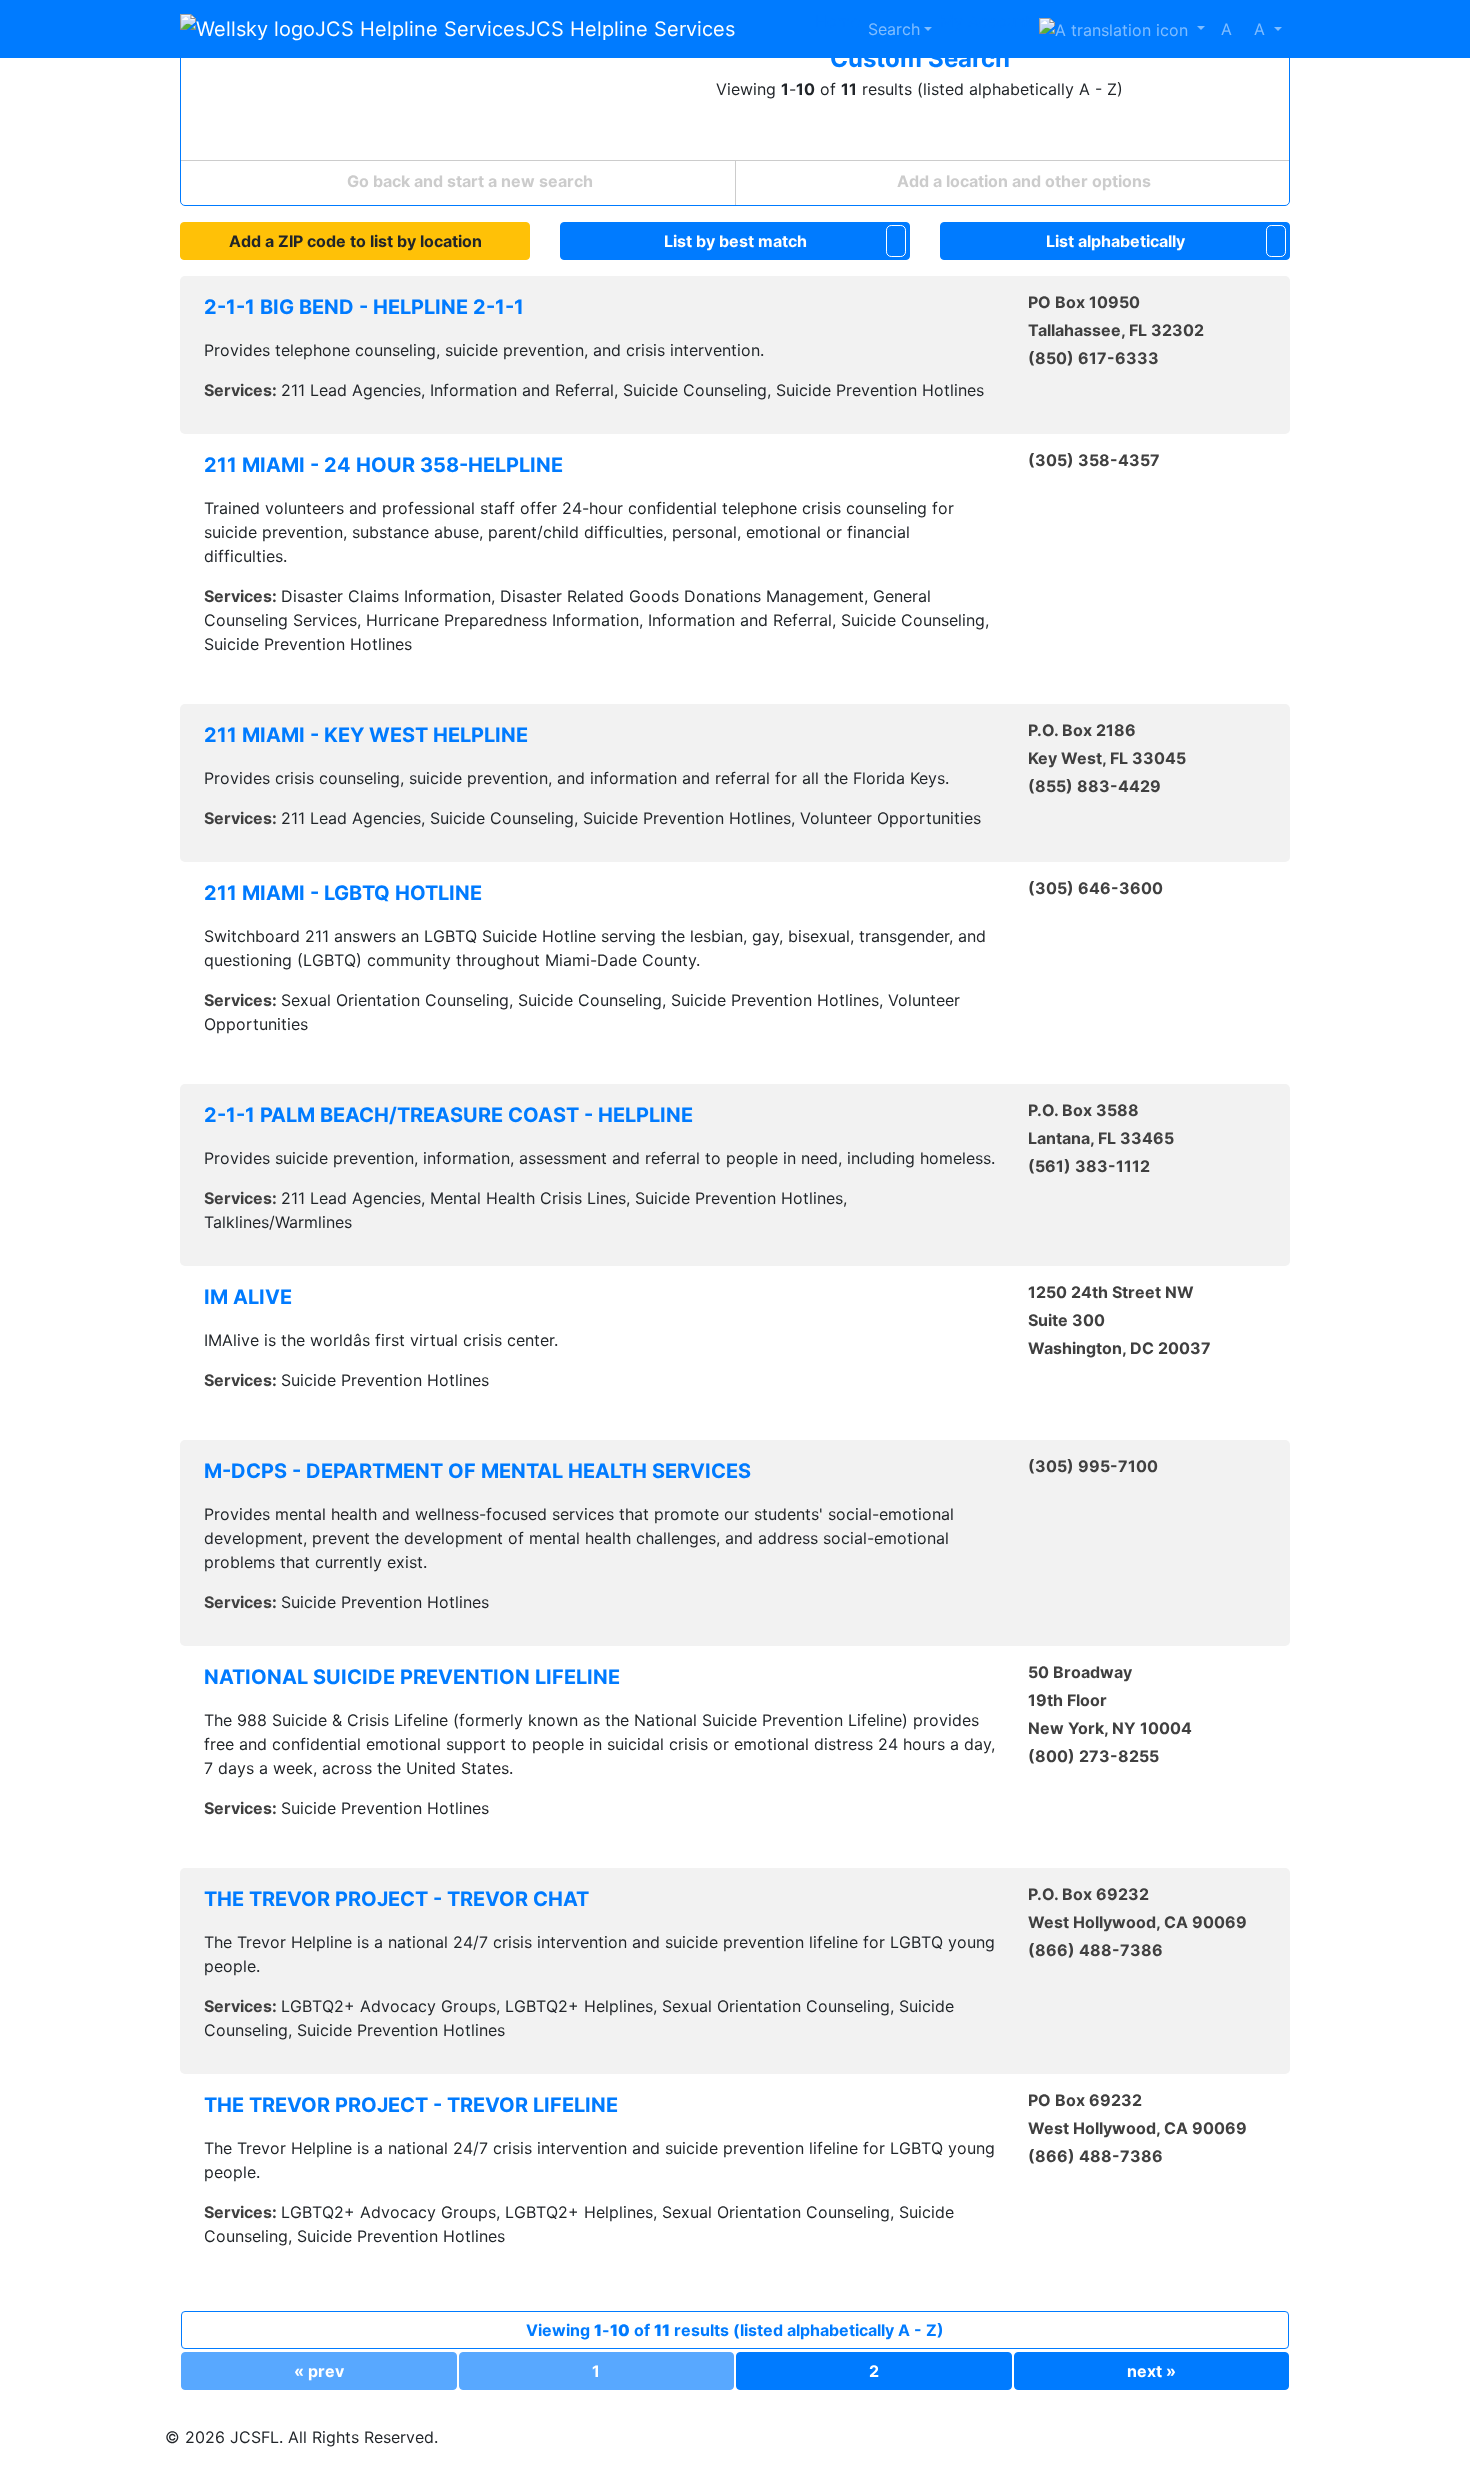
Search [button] (894, 29)
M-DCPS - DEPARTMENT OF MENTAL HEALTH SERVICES (477, 1471)
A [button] (1243, 29)
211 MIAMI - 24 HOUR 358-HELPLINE (383, 465)
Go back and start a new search (468, 181)
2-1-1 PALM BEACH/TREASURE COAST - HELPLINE (448, 1115)
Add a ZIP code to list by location (355, 241)
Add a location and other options (1022, 181)
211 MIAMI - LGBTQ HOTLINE (343, 893)
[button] (1122, 29)
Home (837, 21)
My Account (985, 21)
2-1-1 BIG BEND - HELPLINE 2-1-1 (364, 307)
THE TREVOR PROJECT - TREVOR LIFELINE (411, 2105)
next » (1151, 2371)
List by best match (735, 241)
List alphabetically (1115, 241)
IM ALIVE (248, 1297)
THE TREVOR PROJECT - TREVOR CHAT (396, 1899)
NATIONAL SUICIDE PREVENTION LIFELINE (412, 1677)
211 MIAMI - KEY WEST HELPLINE (366, 735)
